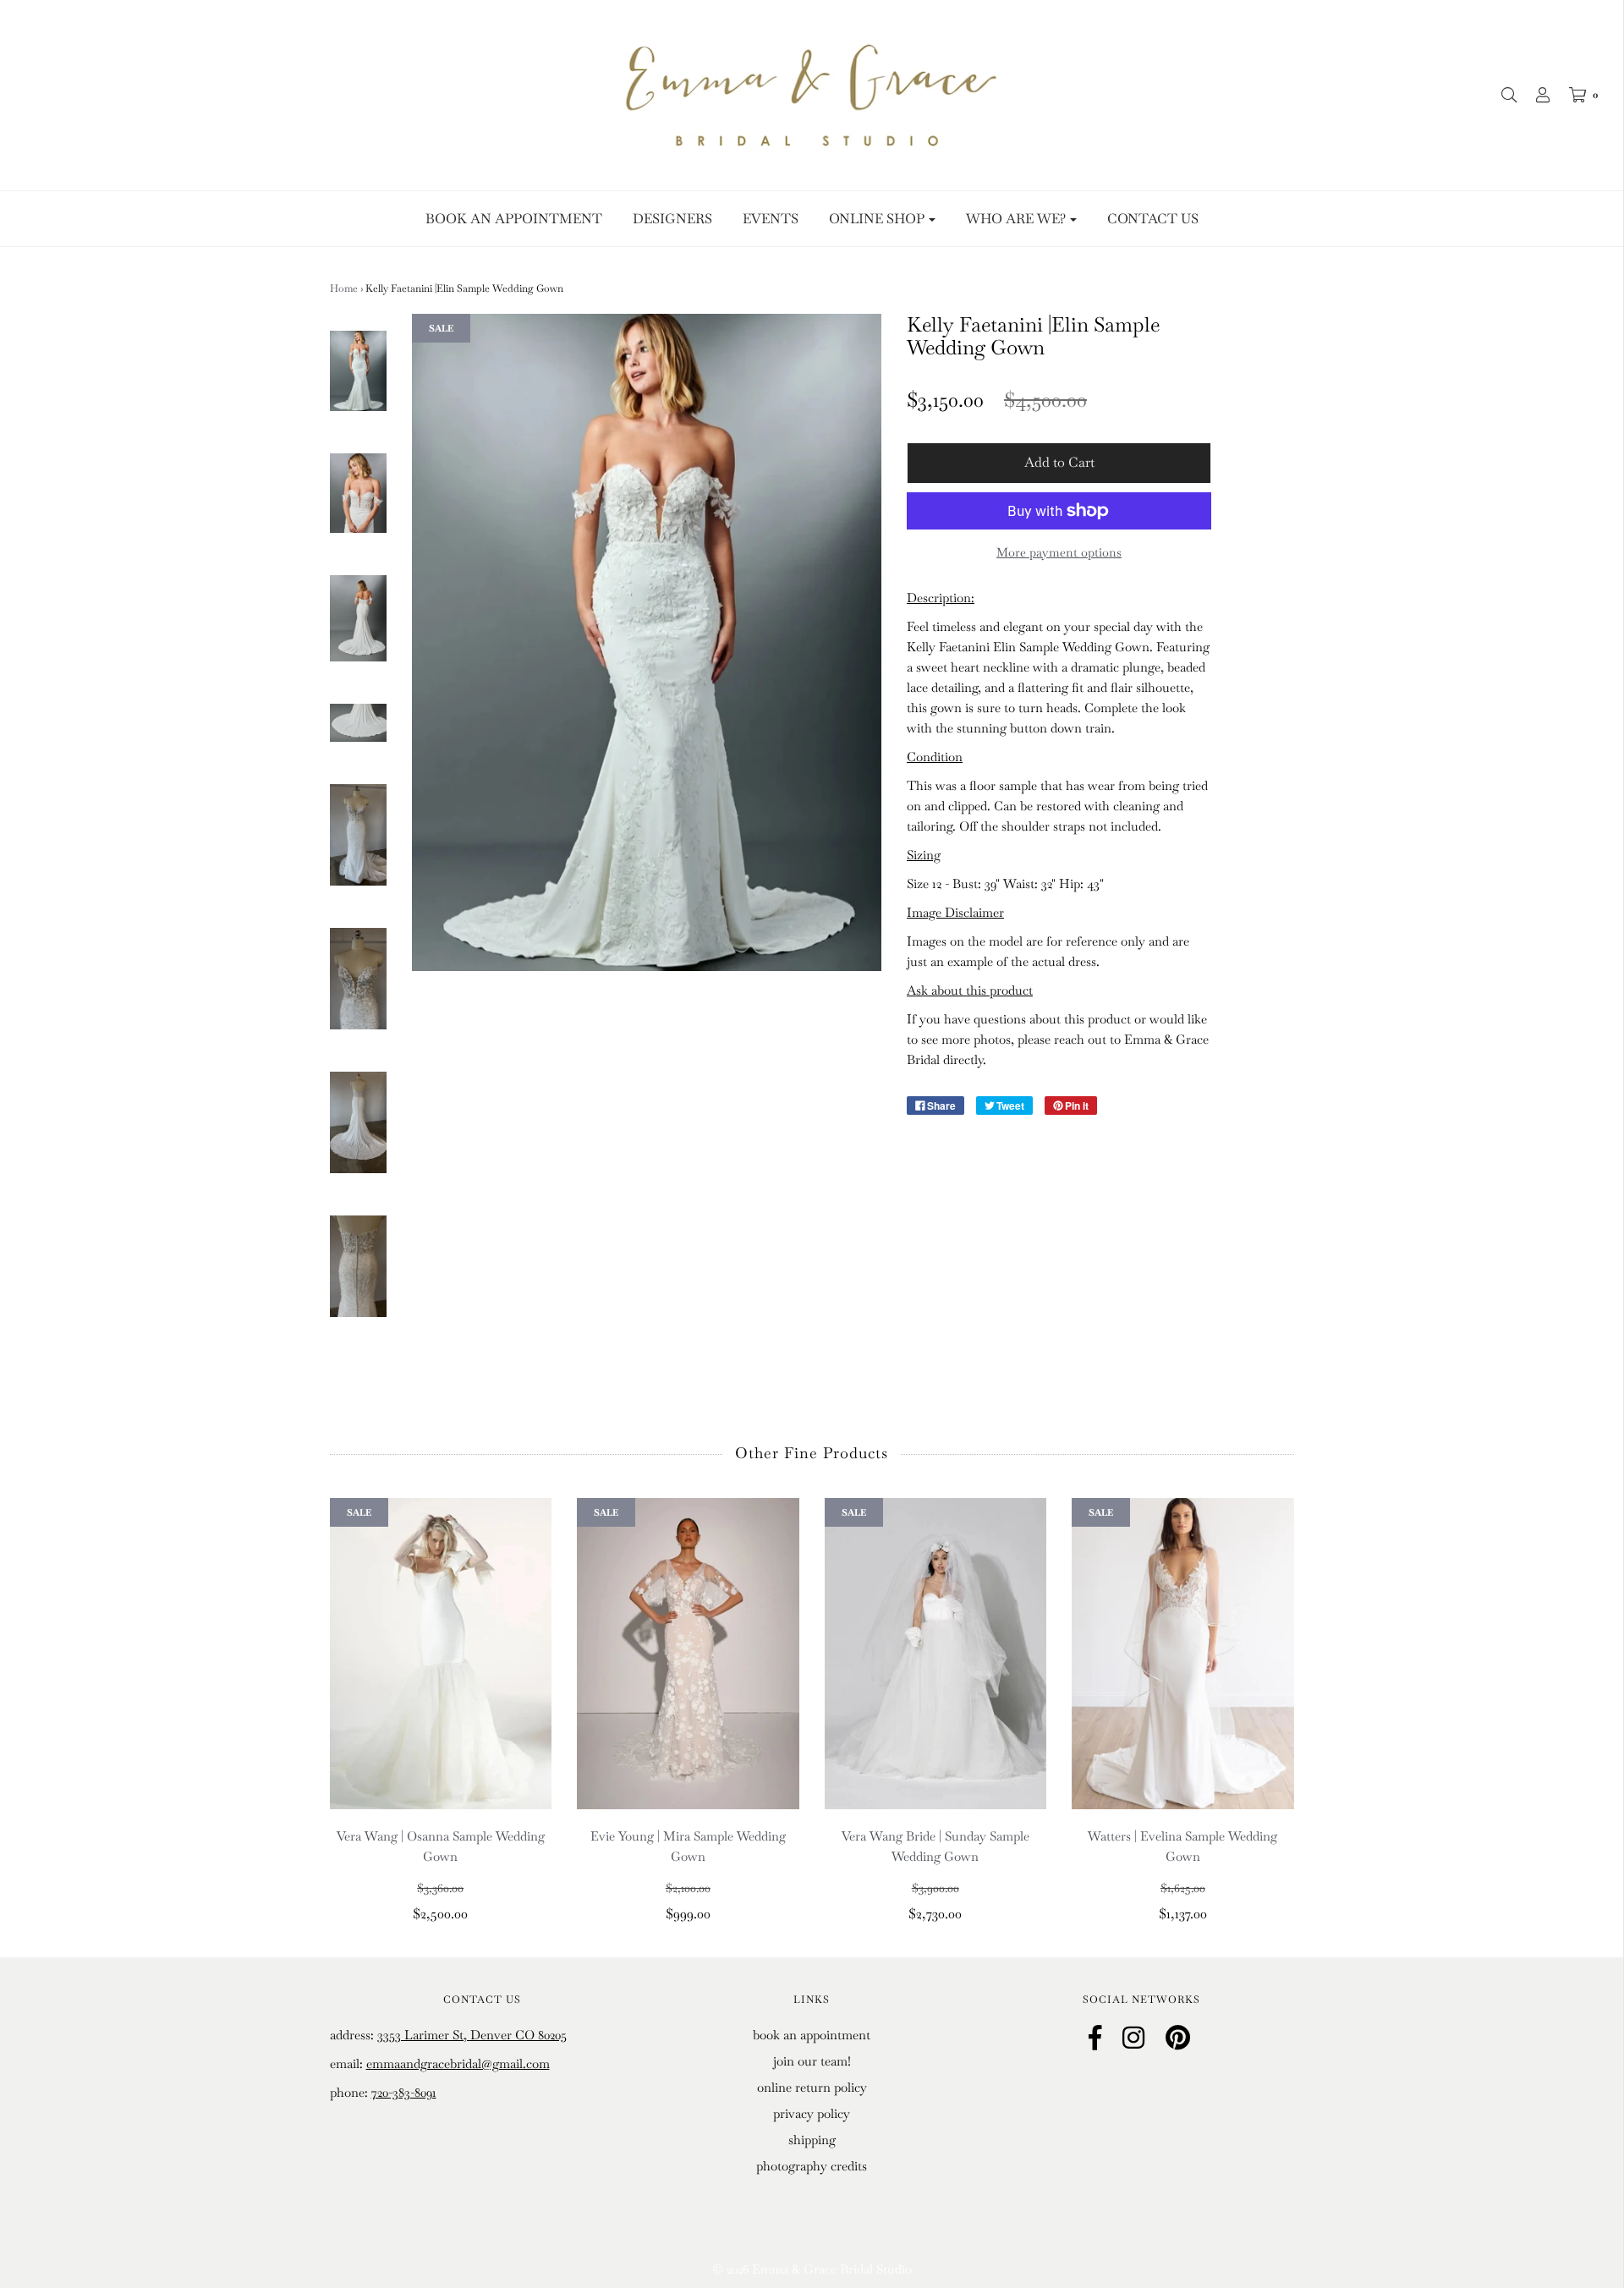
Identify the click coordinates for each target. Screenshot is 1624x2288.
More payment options (1059, 552)
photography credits (812, 2166)
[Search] (1501, 95)
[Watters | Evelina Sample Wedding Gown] (1183, 1654)
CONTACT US (1153, 219)
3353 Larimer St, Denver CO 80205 (472, 2035)
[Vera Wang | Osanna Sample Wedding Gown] (441, 1654)
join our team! (812, 2061)
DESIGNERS (672, 219)
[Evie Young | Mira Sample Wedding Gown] (688, 1654)
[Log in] (1534, 95)
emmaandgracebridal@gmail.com (458, 2063)
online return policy (812, 2087)
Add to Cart (1059, 462)
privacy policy (812, 2113)
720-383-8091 (404, 2092)
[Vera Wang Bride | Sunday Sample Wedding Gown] (936, 1654)
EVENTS (771, 219)
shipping (812, 2140)
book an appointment (812, 2035)
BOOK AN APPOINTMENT (514, 219)
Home (344, 288)
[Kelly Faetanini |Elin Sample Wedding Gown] (359, 371)
